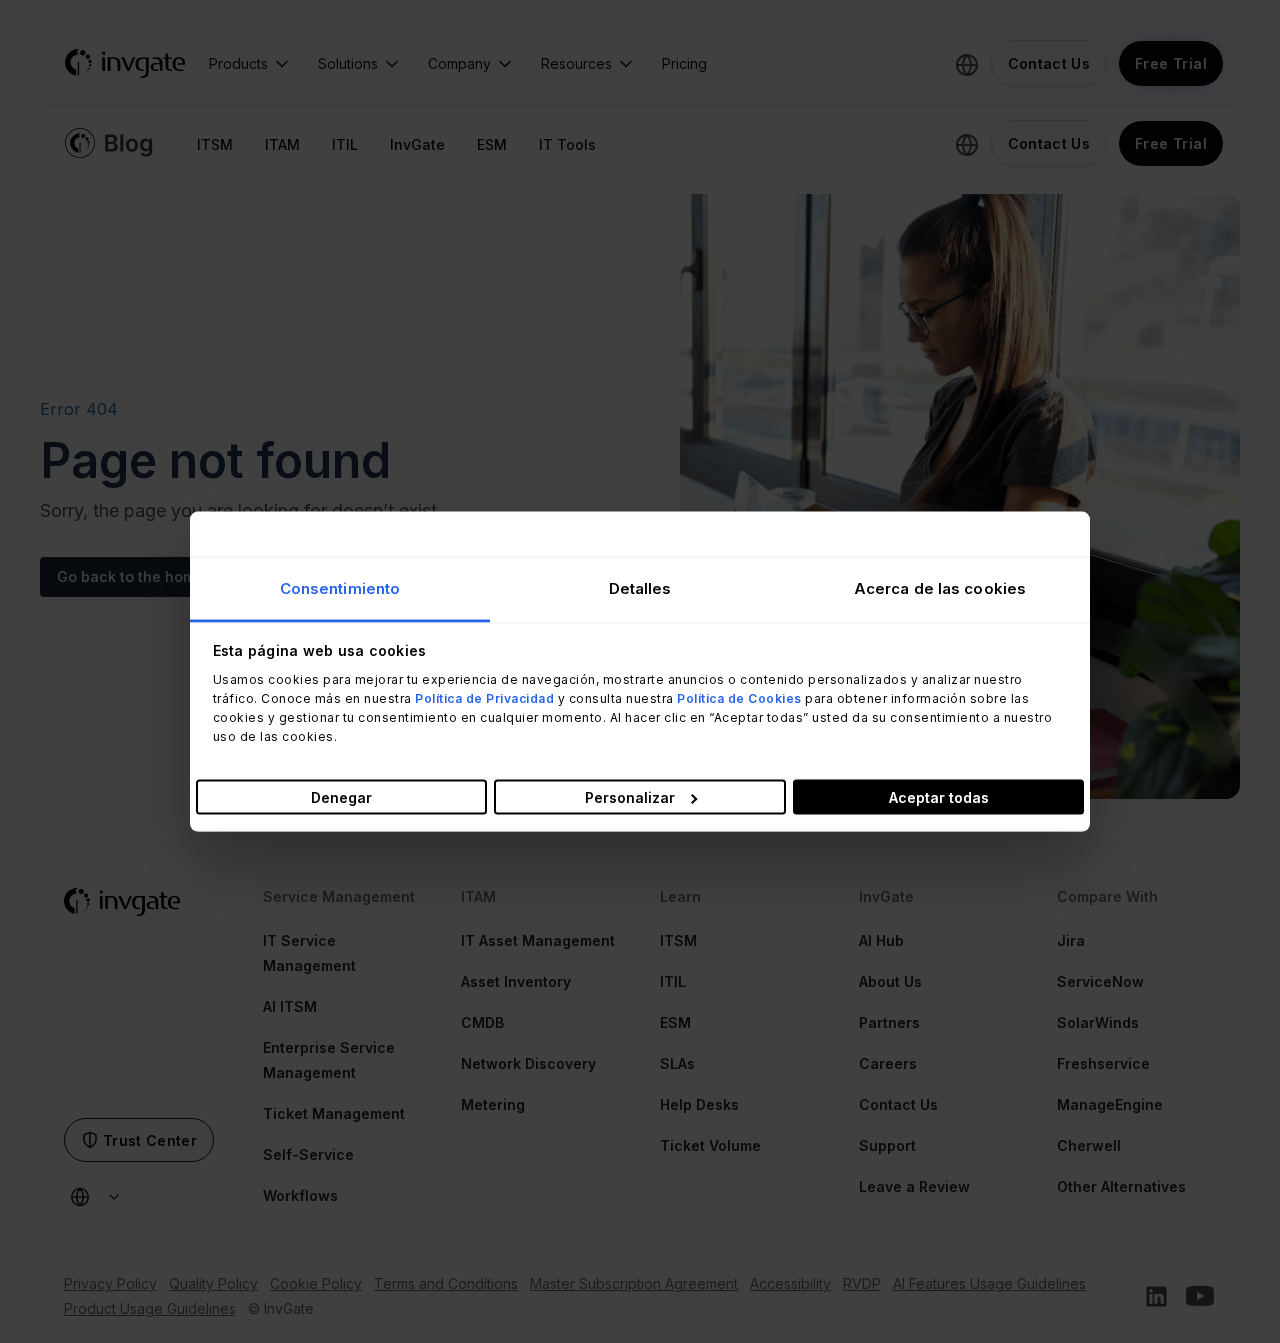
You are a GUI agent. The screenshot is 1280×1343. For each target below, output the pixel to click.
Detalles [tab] (640, 587)
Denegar (341, 797)
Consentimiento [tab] (340, 587)
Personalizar (630, 797)
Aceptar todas (939, 797)
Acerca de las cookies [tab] (940, 587)
